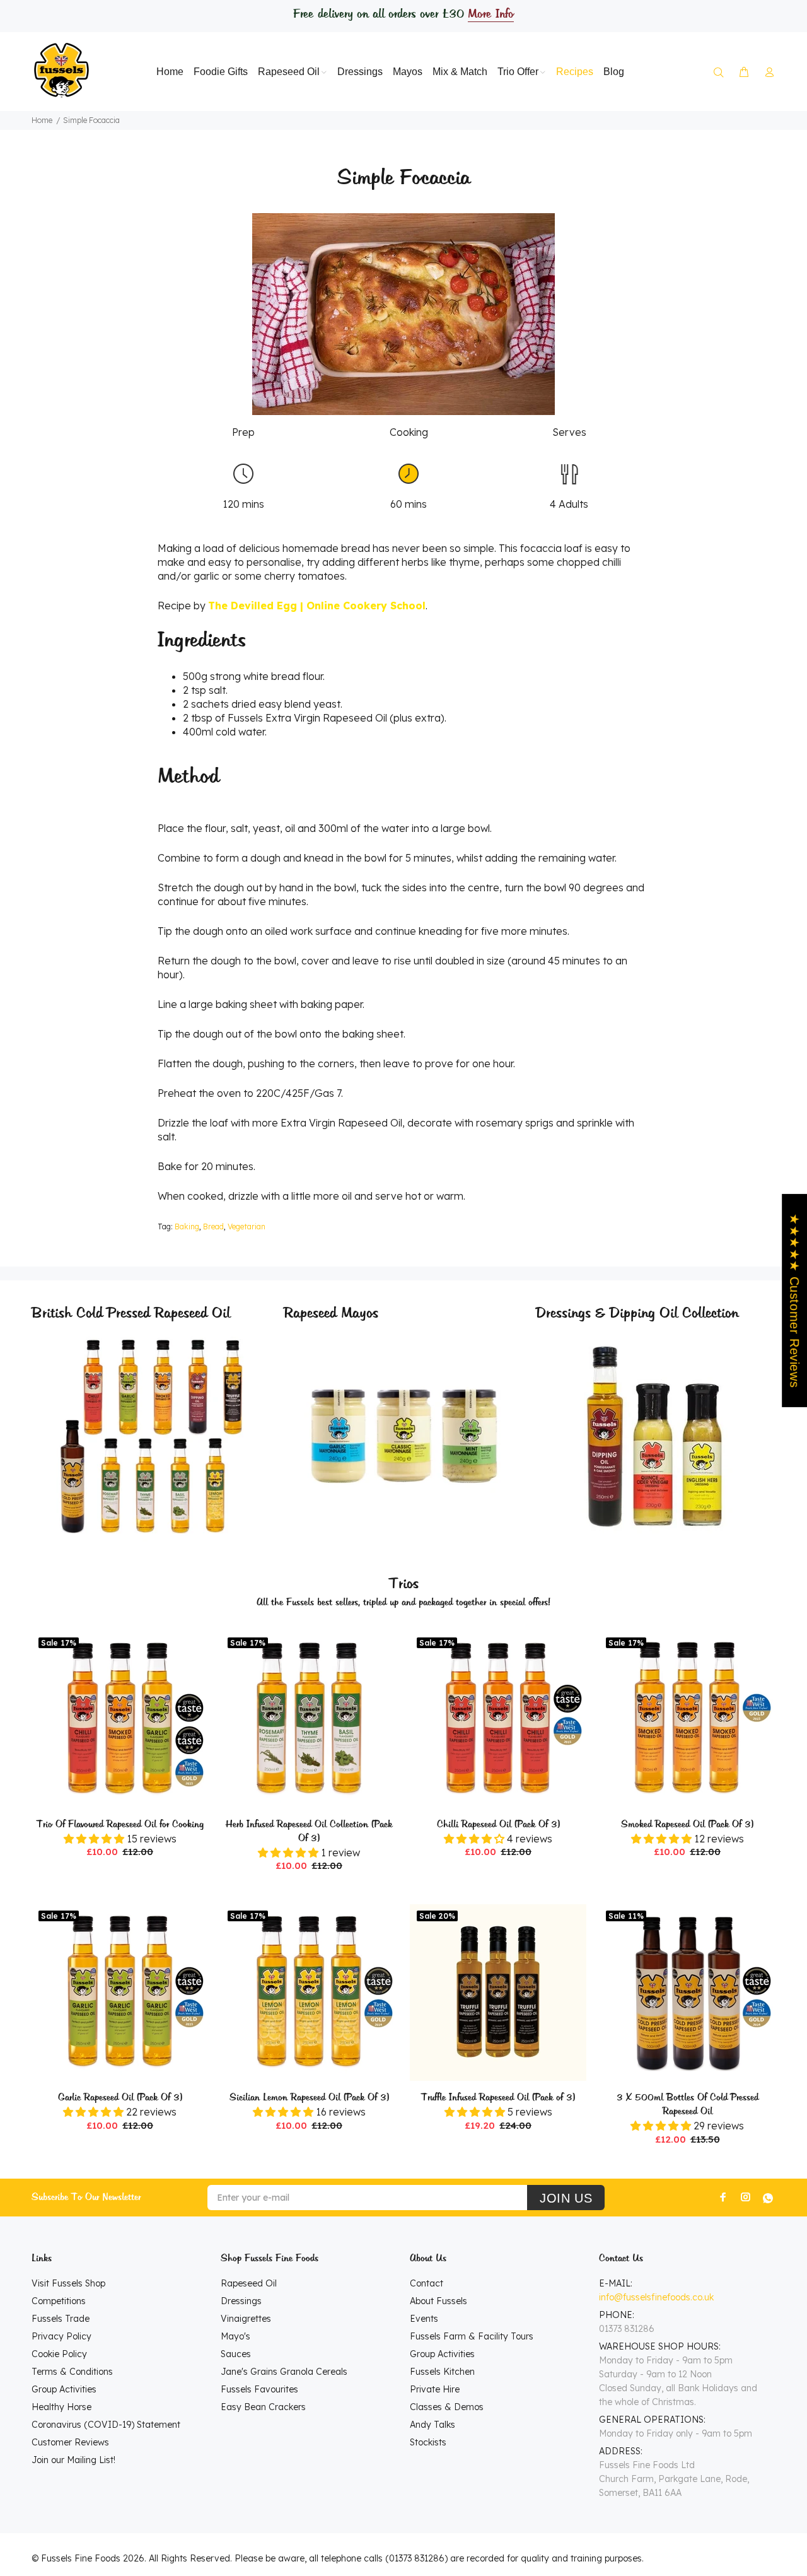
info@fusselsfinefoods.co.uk (656, 2297)
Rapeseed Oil (249, 2283)
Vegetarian (247, 1227)
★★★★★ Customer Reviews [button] (794, 1301)
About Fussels (438, 2301)
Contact (427, 2283)
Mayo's (235, 2336)
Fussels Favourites (259, 2389)
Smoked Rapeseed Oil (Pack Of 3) (687, 1825)
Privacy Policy (61, 2336)
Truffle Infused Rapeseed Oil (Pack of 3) (498, 2098)
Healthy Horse (61, 2407)
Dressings (241, 2301)
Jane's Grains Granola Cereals (284, 2372)
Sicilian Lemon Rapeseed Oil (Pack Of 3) (309, 2098)
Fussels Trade (61, 2319)
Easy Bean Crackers (263, 2407)
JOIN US (566, 2198)
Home (42, 120)
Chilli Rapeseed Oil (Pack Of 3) (498, 1825)
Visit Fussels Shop (68, 2283)
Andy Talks (433, 2425)
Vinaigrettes (246, 2319)
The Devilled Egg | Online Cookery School (317, 606)
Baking (187, 1227)
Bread (213, 1227)
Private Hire (435, 2389)
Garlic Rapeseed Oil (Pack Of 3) (120, 2098)
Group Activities (64, 2389)
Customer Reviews (70, 2442)
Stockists (428, 2442)
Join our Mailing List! (73, 2460)
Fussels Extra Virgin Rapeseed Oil (307, 718)
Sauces (236, 2354)
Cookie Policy (59, 2354)
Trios (404, 1584)
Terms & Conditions (72, 2372)
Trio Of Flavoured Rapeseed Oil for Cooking (120, 1825)
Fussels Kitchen (442, 2372)
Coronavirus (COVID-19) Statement (106, 2425)
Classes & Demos (447, 2407)
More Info (491, 15)
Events (424, 2319)
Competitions (59, 2301)
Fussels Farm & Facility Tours (472, 2336)
